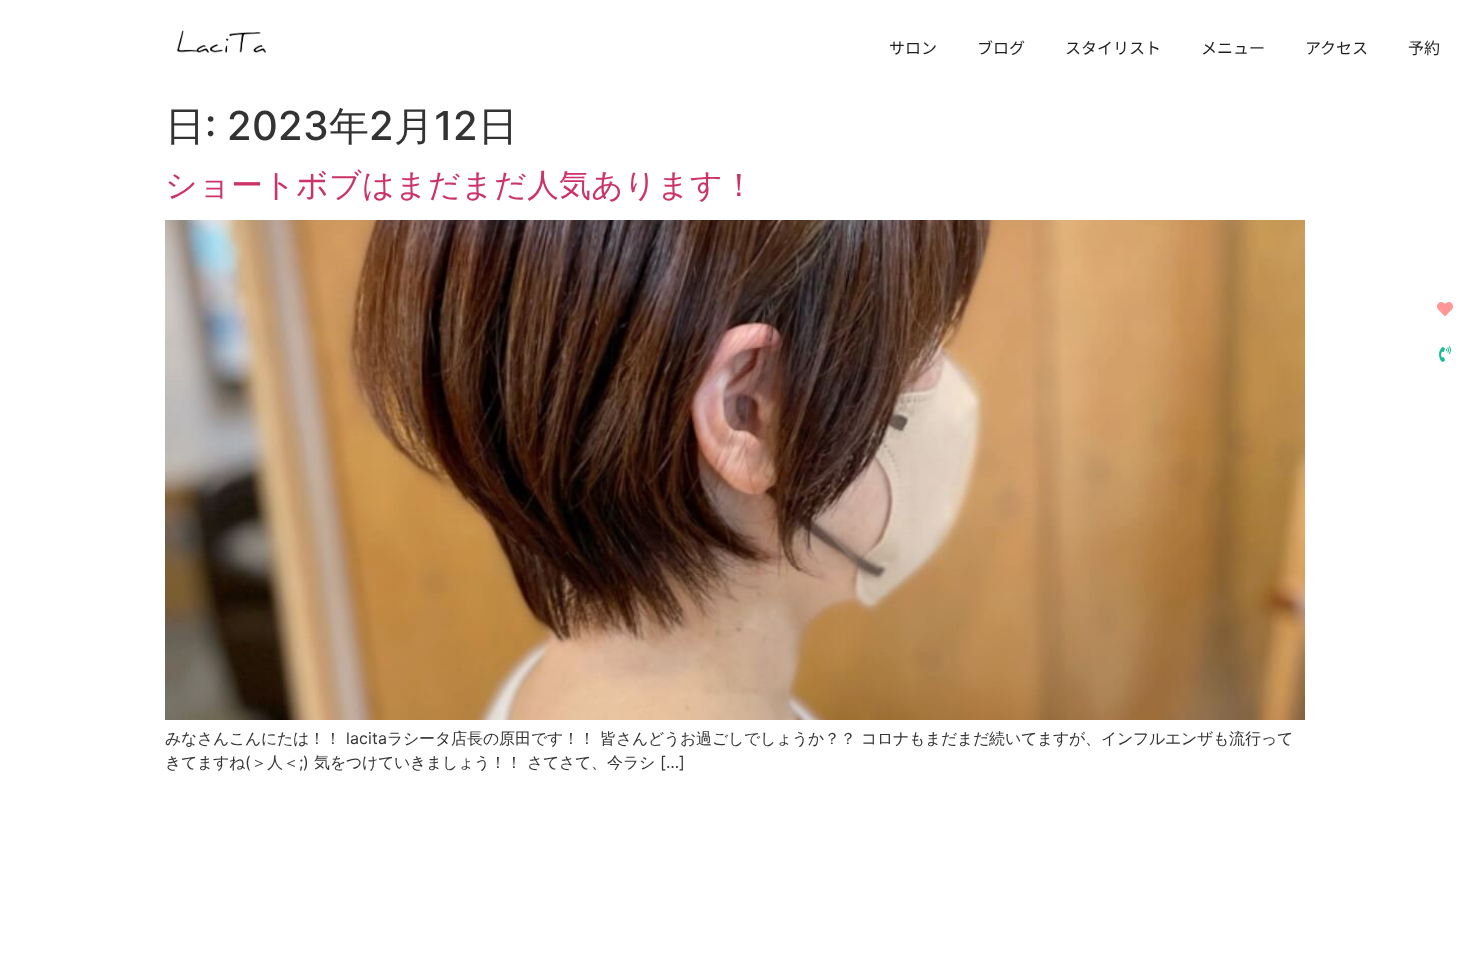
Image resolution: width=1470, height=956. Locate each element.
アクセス (1336, 47)
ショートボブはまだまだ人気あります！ (460, 184)
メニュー (1233, 47)
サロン (913, 47)
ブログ (1001, 47)
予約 (1424, 47)
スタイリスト (1113, 47)
